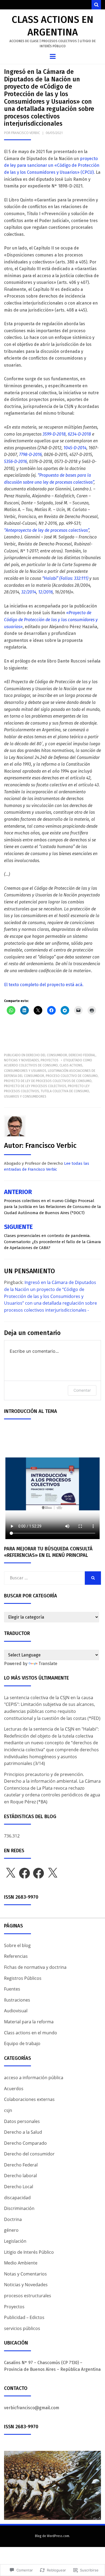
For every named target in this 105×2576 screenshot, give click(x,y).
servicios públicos (22, 2328)
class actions (71, 1065)
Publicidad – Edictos (24, 2317)
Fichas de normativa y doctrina (35, 1967)
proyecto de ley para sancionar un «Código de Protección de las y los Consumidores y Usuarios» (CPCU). (52, 165)
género (11, 2230)
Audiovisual (16, 2011)
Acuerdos (14, 2089)
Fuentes (12, 1989)
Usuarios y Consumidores (25, 1097)
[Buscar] (96, 5)
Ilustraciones (17, 2000)
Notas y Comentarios (25, 2274)
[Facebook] (24, 1873)
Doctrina (13, 2219)
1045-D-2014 (75, 448)
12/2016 (45, 592)
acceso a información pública (34, 2078)
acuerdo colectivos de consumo (31, 1065)
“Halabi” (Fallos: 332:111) (65, 578)
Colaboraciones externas (29, 2099)
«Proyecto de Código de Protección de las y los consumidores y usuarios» (51, 620)
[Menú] (53, 56)
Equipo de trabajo (22, 2043)
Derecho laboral (20, 2176)
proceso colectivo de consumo (72, 1076)
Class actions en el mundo (31, 2033)
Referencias (16, 1956)
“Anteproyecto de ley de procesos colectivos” (46, 530)
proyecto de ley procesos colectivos (35, 1086)
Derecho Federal (82, 1055)
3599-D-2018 (54, 434)
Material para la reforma (29, 2022)
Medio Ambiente (21, 2263)
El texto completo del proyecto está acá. (44, 985)
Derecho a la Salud (23, 2132)
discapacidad (17, 2198)
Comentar (82, 1390)
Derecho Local (19, 2187)
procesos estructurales (28, 2296)
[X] (10, 1873)
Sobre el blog (17, 1945)
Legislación (15, 2241)
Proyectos (50, 1060)
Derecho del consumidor (47, 1055)
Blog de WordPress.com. (52, 2536)
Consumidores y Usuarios (25, 1071)
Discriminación (19, 2208)
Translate (48, 1664)
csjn (8, 2110)
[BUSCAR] (93, 1578)
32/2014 (29, 592)
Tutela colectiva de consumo (65, 1091)
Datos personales (22, 2121)
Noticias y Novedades (22, 1060)
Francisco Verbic (26, 133)
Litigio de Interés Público (29, 2252)
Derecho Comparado (25, 2143)
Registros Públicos (23, 1978)
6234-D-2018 (79, 434)
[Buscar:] (44, 1578)
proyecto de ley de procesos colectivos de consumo (48, 1081)
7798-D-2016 (30, 455)
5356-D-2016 (15, 462)
